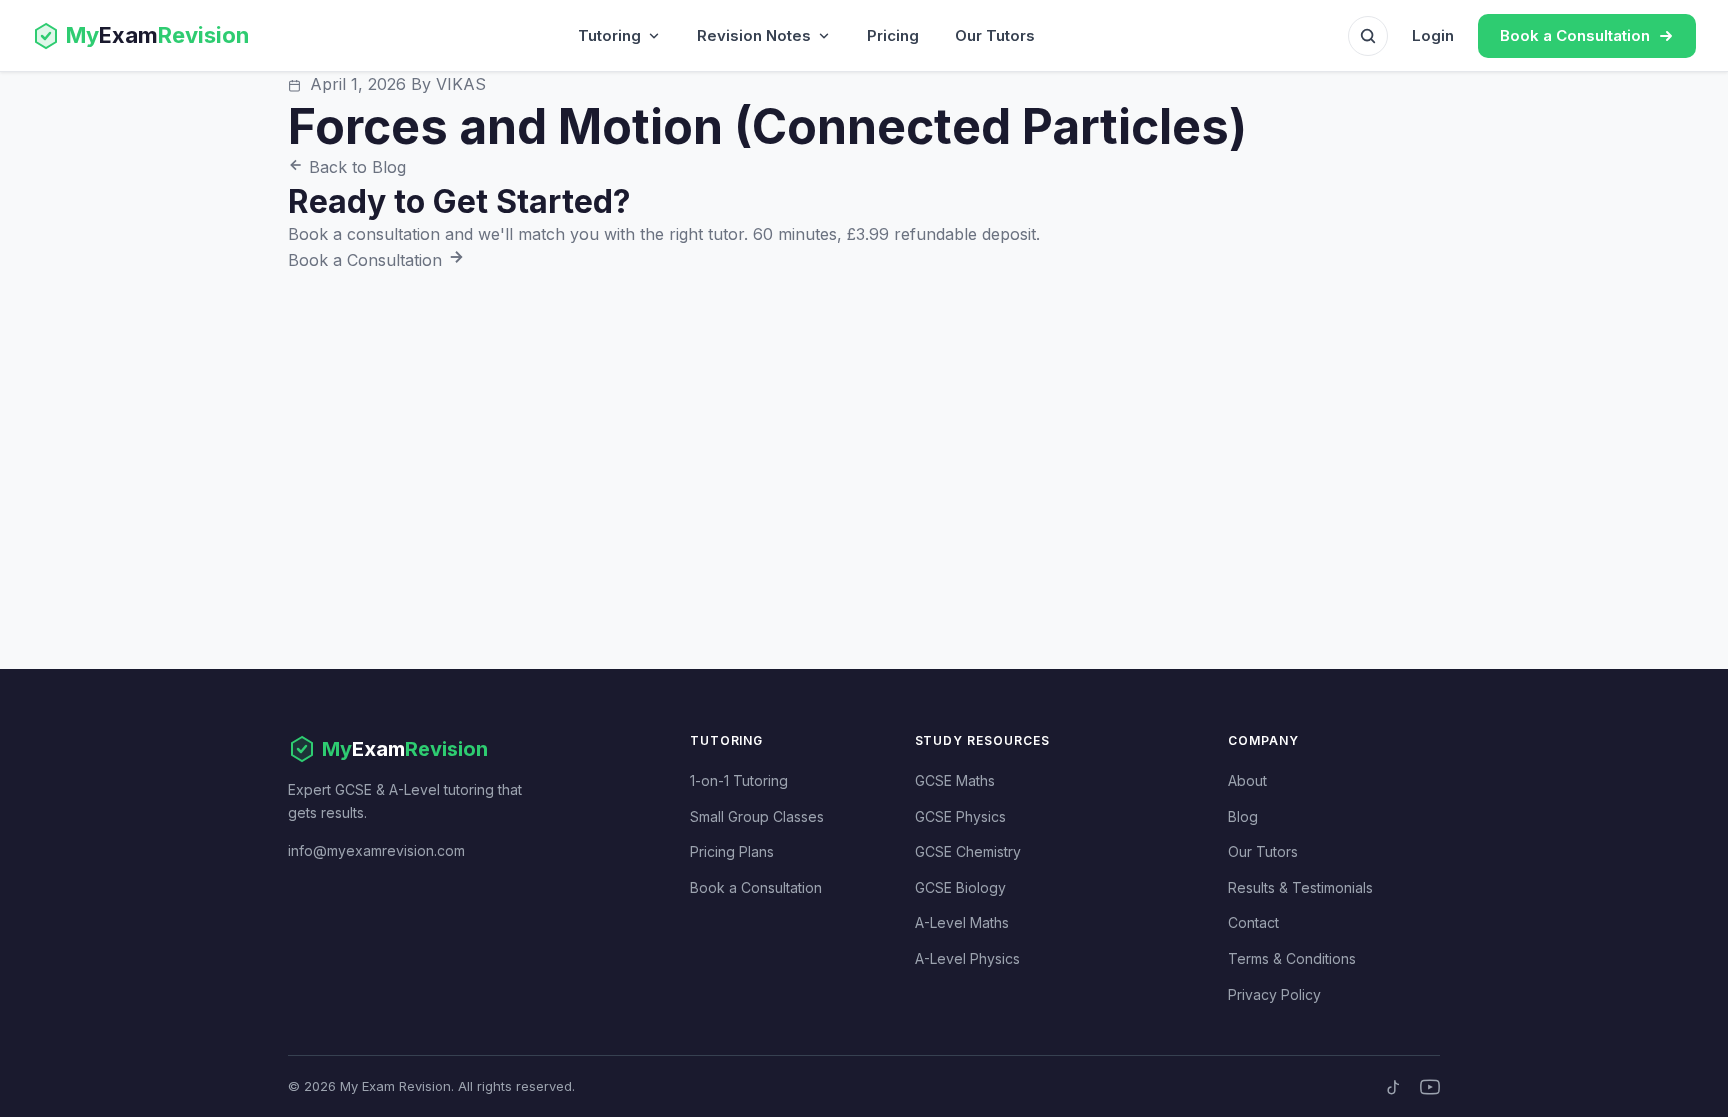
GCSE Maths (955, 780)
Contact (1253, 922)
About (1247, 780)
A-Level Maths (962, 922)
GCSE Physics (960, 816)
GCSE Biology (960, 887)
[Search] (1368, 36)
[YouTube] (1430, 1087)
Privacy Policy (1274, 994)
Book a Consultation (367, 260)
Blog (1243, 816)
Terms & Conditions (1292, 958)
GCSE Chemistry (968, 851)
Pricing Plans (732, 851)
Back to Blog (355, 167)
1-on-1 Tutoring (739, 780)
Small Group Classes (757, 816)
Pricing (893, 35)
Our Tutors (995, 35)
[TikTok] (1394, 1087)
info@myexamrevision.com (376, 850)
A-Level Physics (967, 958)
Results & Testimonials (1300, 887)
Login (1433, 35)
